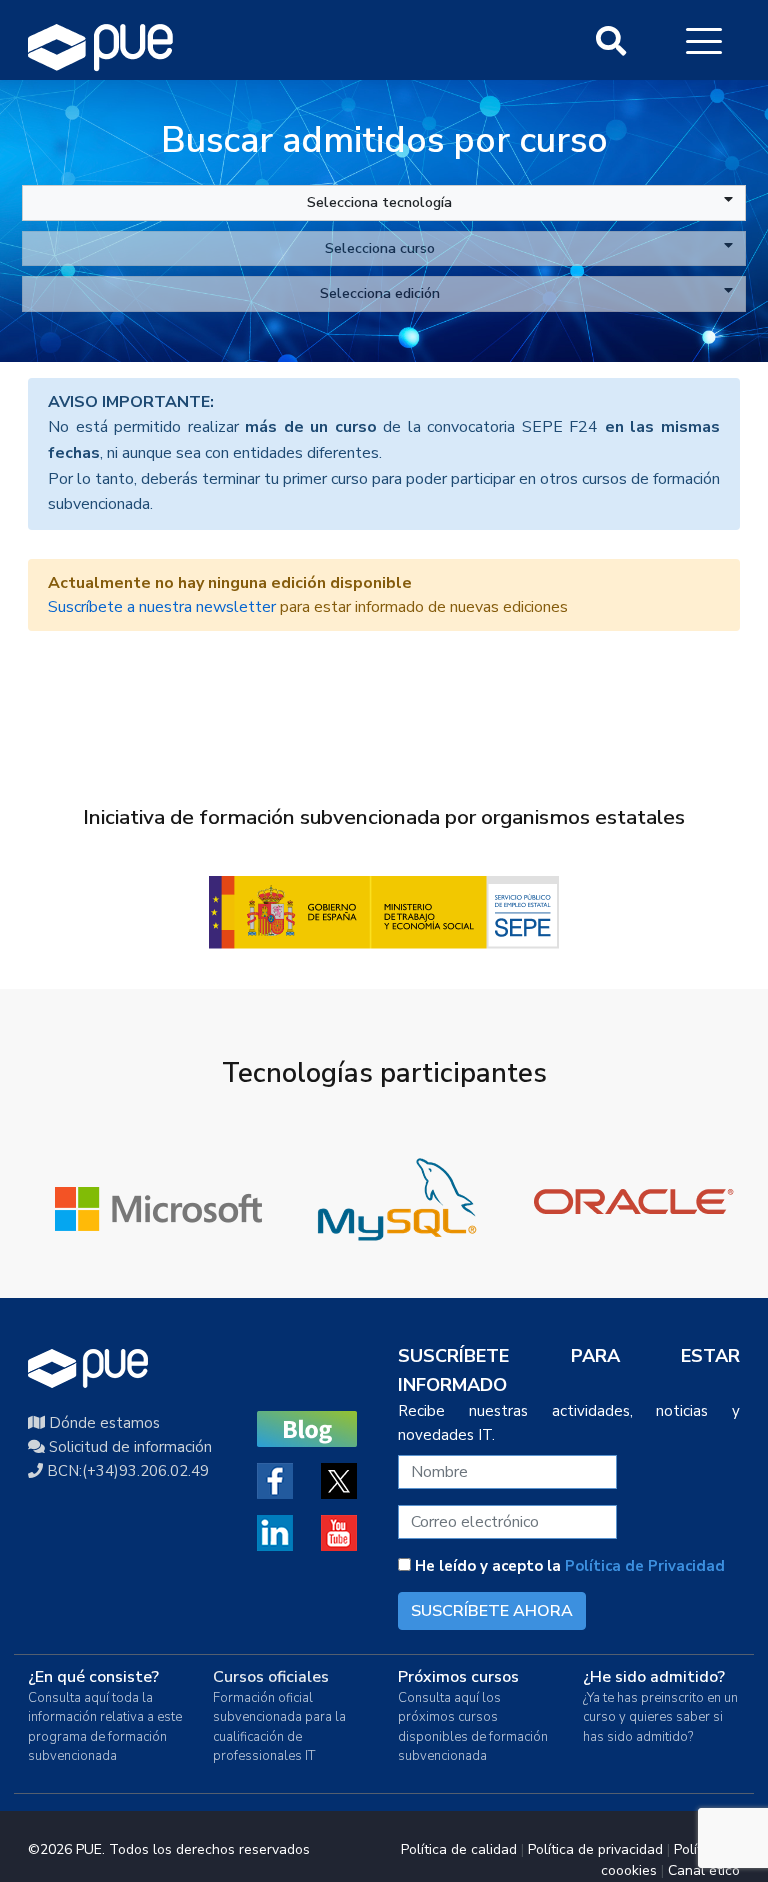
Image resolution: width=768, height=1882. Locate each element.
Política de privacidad (595, 1849)
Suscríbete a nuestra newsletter (162, 607)
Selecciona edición (380, 293)
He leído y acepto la (568, 1566)
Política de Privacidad (645, 1566)
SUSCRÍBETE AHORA (492, 1611)
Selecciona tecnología (379, 202)
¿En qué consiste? (93, 1677)
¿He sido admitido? (654, 1677)
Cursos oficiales (271, 1677)
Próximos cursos (458, 1677)
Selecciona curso (380, 248)
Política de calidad (459, 1849)
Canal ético (704, 1870)
